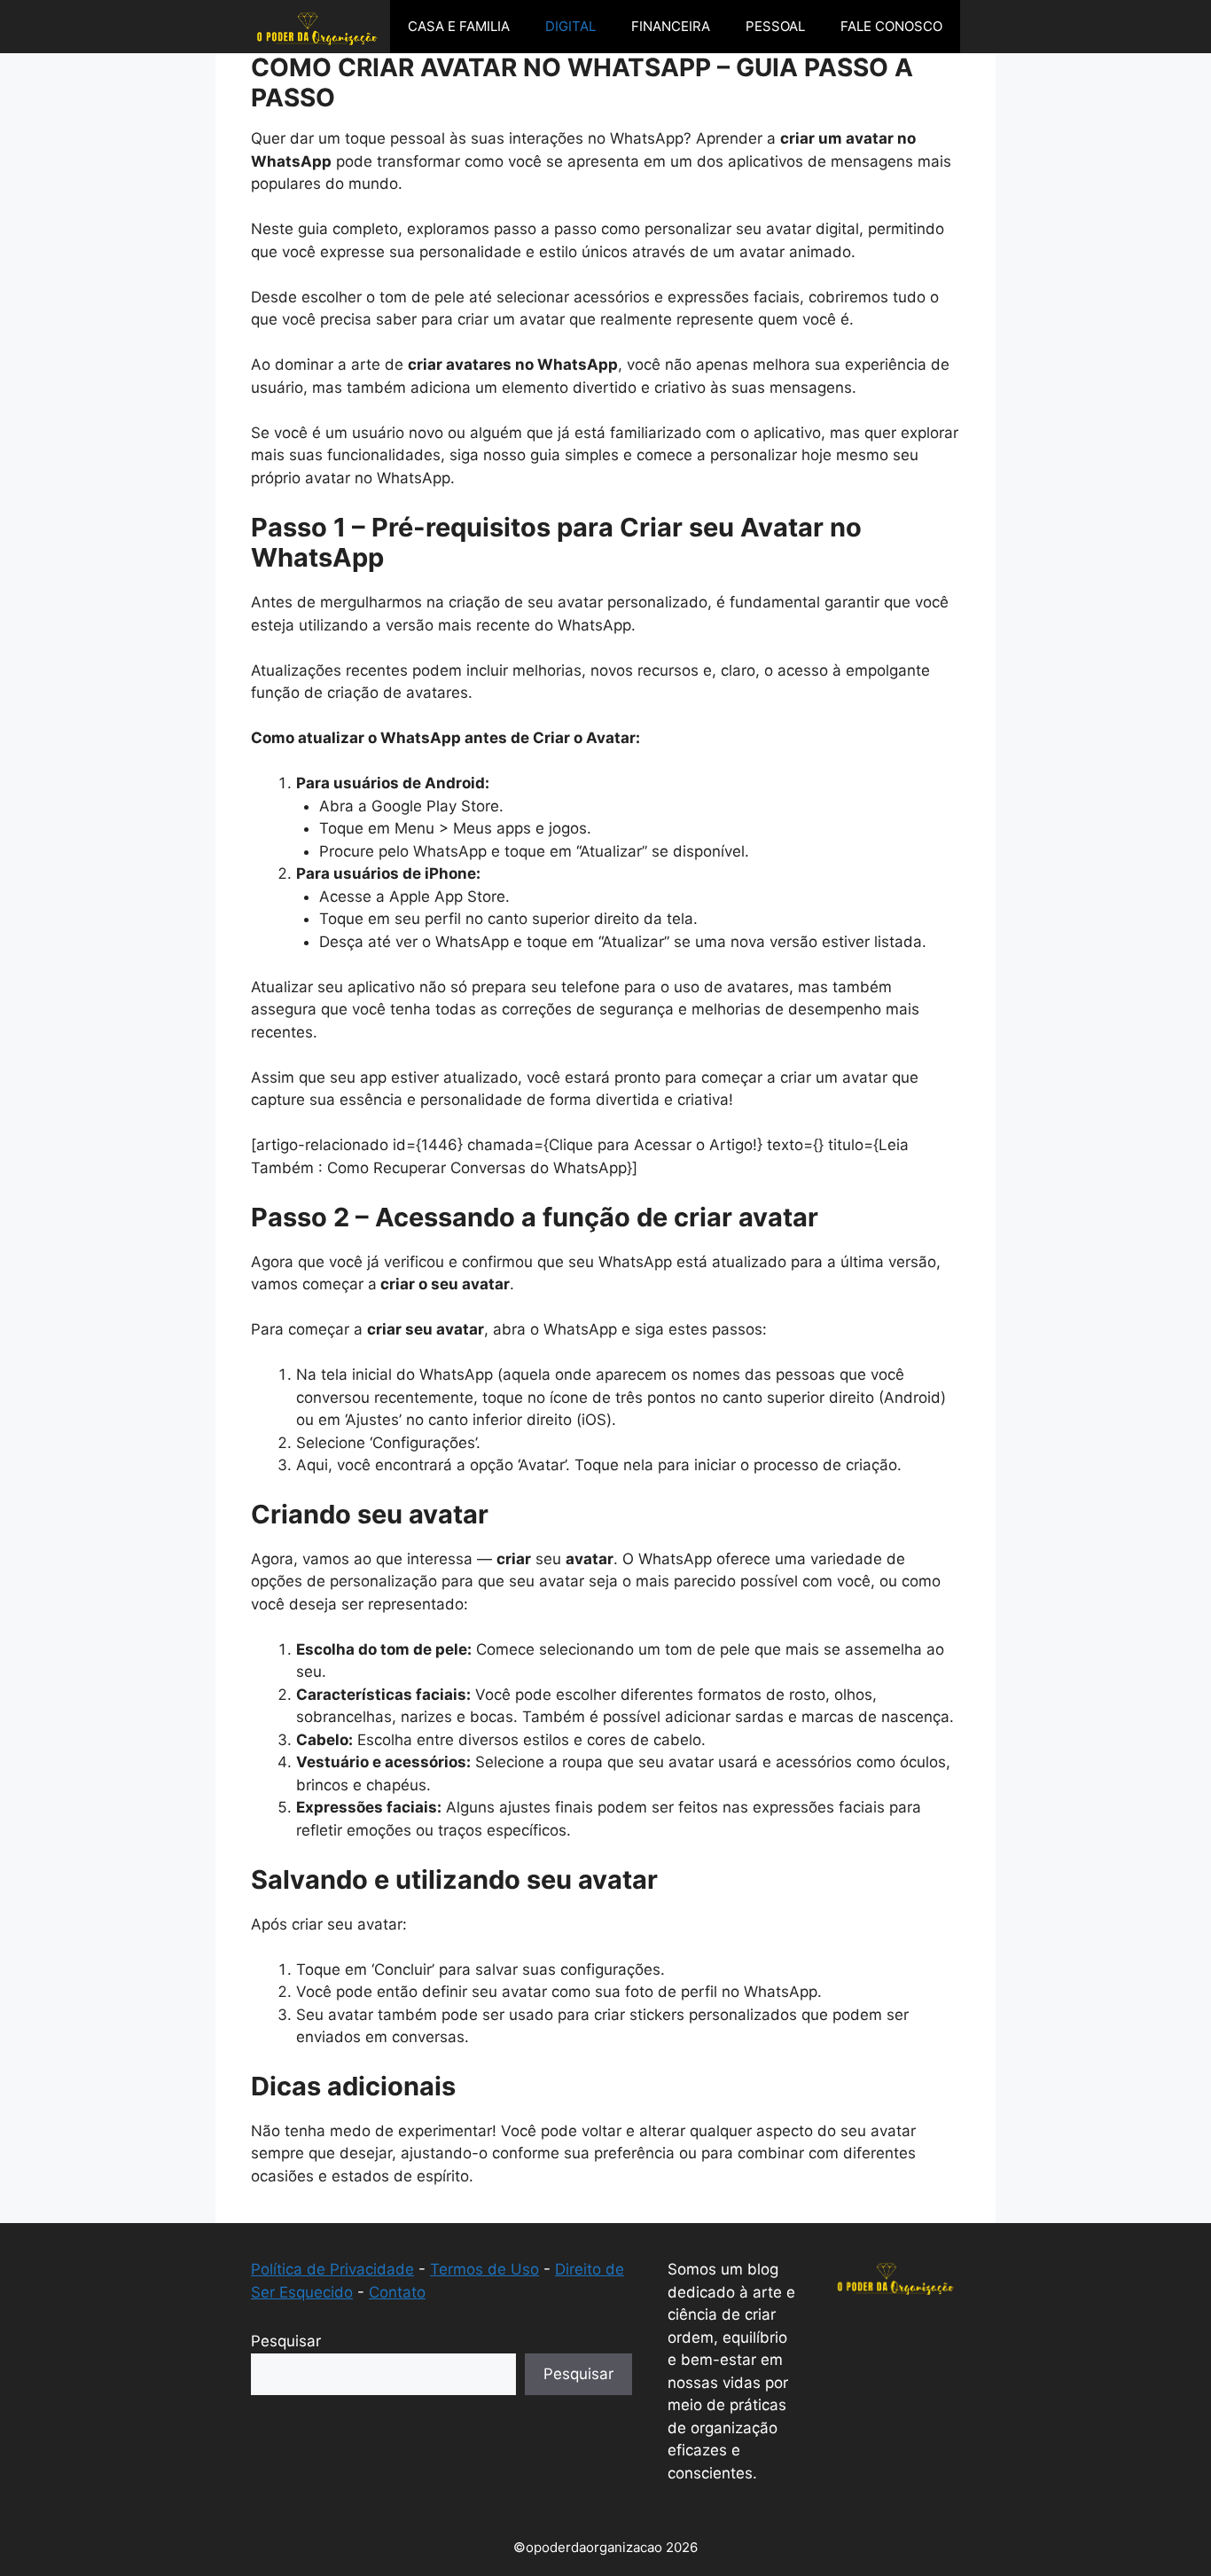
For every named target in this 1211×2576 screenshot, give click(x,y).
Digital (570, 26)
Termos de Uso (484, 2269)
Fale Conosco (891, 26)
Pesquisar (286, 2341)
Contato (397, 2292)
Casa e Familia (459, 26)
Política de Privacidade (332, 2269)
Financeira (671, 26)
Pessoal (775, 26)
